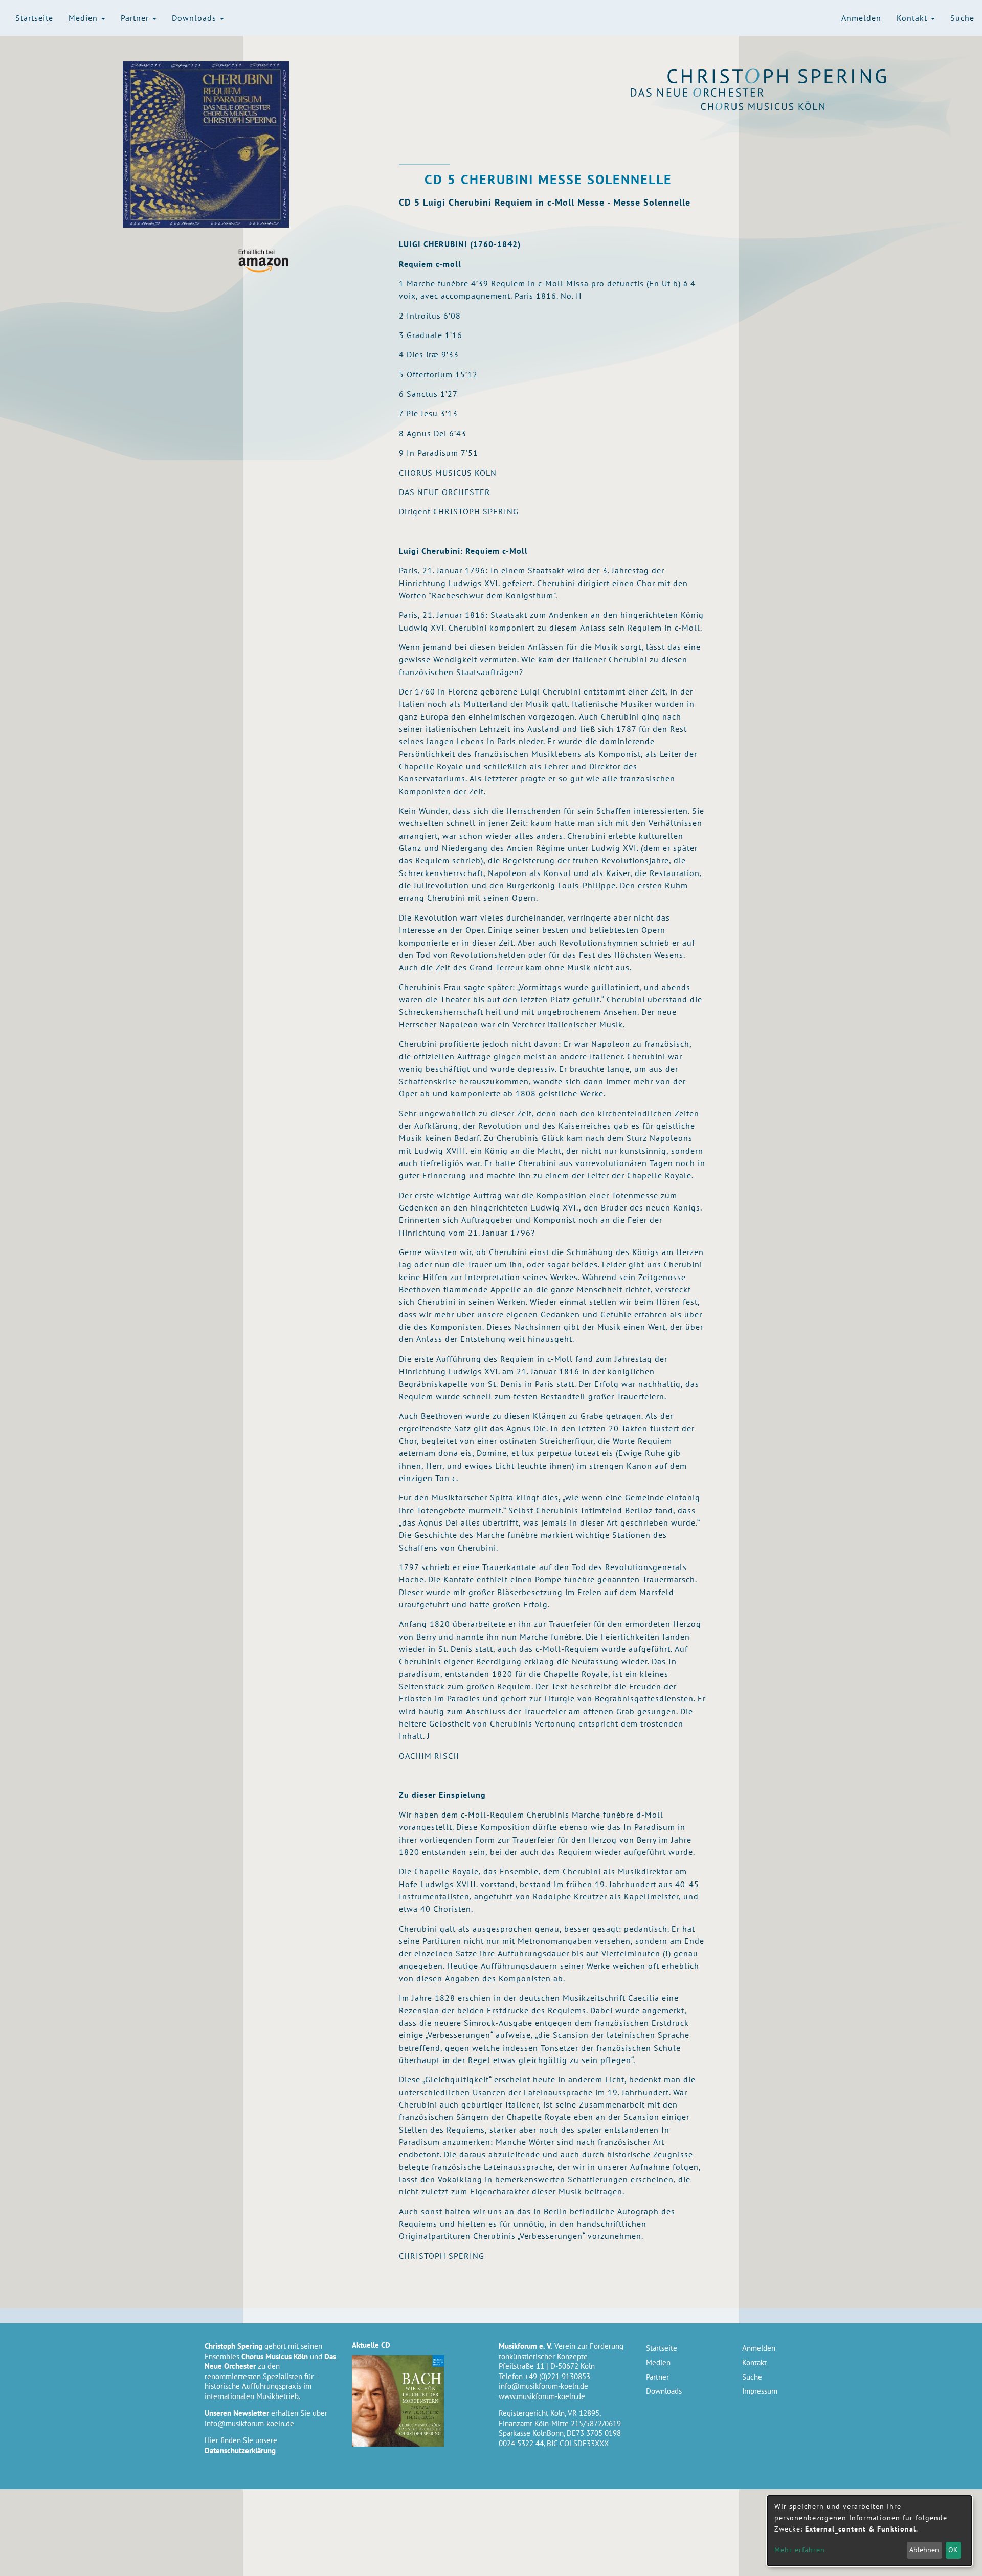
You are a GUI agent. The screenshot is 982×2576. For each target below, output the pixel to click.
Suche (962, 18)
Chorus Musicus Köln (777, 106)
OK (953, 2550)
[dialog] (869, 2531)
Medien (84, 18)
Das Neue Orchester (777, 93)
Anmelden (861, 18)
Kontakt (913, 18)
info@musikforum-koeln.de (249, 2423)
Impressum (760, 2391)
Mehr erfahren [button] (800, 2550)
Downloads (195, 18)
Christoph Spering (777, 76)
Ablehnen (924, 2550)
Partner (136, 18)
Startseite (34, 18)
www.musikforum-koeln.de (542, 2396)
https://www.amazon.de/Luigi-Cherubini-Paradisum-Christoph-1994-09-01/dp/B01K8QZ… (263, 261)
